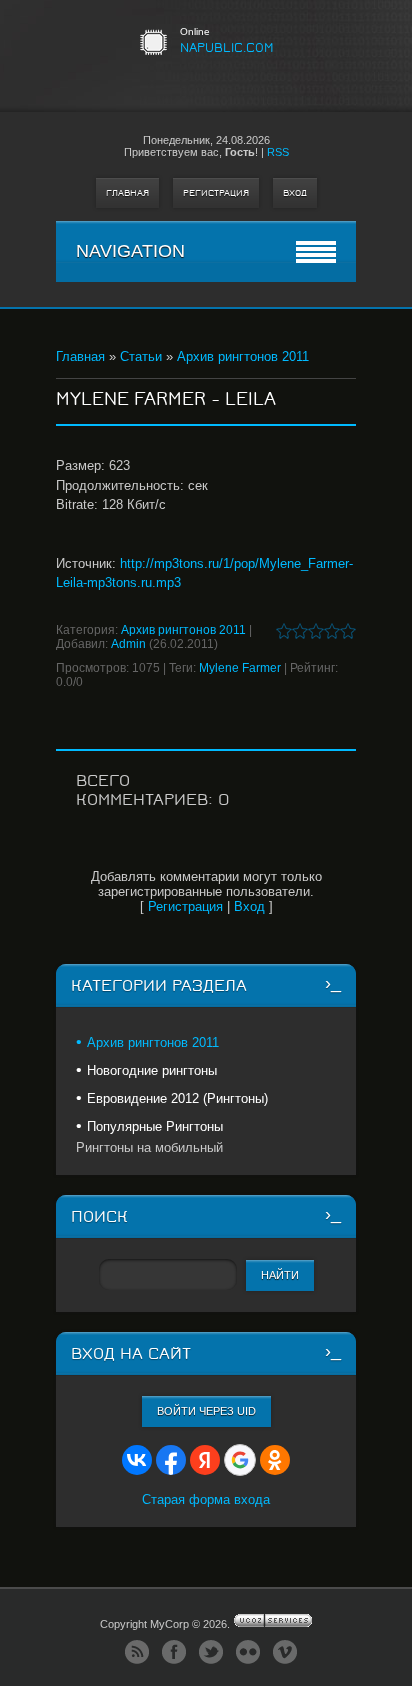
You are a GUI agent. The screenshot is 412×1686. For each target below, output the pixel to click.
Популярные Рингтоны (155, 1126)
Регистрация (216, 193)
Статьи (141, 356)
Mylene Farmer (240, 668)
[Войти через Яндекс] (205, 1460)
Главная (127, 193)
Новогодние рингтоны (152, 1070)
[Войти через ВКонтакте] (137, 1460)
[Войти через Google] (240, 1460)
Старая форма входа (206, 1499)
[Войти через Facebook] (171, 1460)
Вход (295, 193)
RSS (278, 152)
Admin (128, 644)
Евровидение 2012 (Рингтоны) (177, 1098)
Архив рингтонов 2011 (243, 356)
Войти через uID (206, 1411)
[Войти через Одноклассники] (275, 1460)
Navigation (130, 251)
